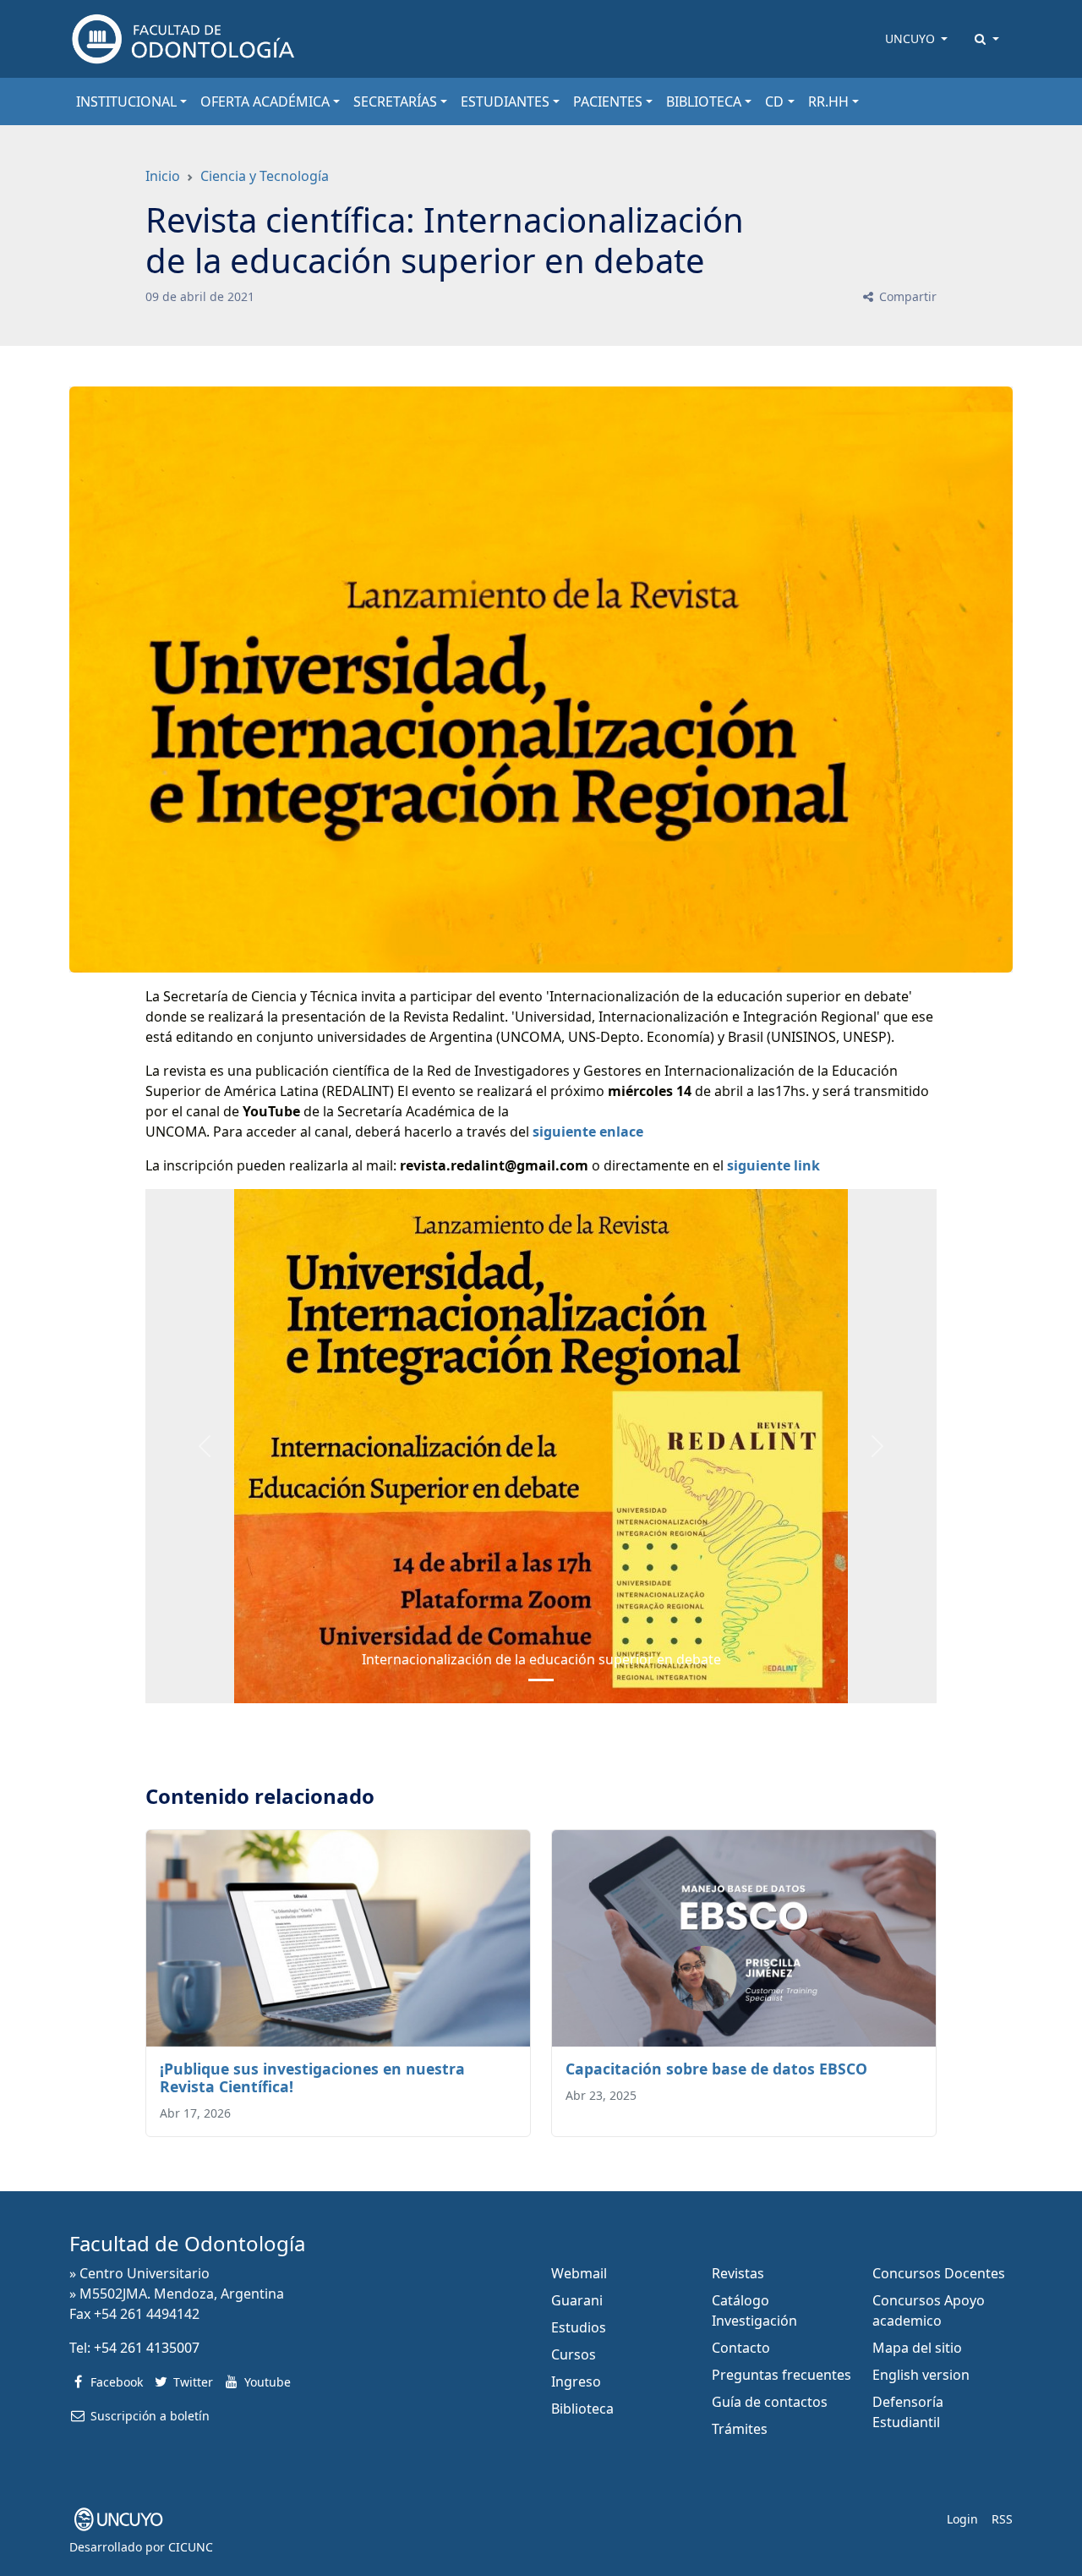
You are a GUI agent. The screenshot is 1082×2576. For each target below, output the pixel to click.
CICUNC (191, 2547)
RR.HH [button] (828, 101)
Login (962, 2519)
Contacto (741, 2348)
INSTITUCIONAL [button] (126, 101)
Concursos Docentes (939, 2273)
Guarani (577, 2300)
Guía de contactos (770, 2402)
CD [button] (774, 101)
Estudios (579, 2327)
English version (921, 2375)
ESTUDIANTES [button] (505, 101)
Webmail (579, 2273)
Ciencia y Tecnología (265, 176)
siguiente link (773, 1165)
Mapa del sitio (917, 2348)
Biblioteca (582, 2409)
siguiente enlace (588, 1132)
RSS (1002, 2519)
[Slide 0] (541, 1680)
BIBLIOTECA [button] (704, 101)
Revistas (738, 2273)
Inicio (163, 176)
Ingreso (576, 2381)
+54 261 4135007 (147, 2348)
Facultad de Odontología (187, 2243)
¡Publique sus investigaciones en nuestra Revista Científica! (312, 2077)
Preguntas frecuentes (781, 2375)
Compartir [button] (906, 296)
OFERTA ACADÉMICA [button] (265, 101)
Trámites (740, 2429)
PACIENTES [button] (608, 101)
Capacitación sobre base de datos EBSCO (716, 2069)
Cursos (574, 2354)
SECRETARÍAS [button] (395, 101)
